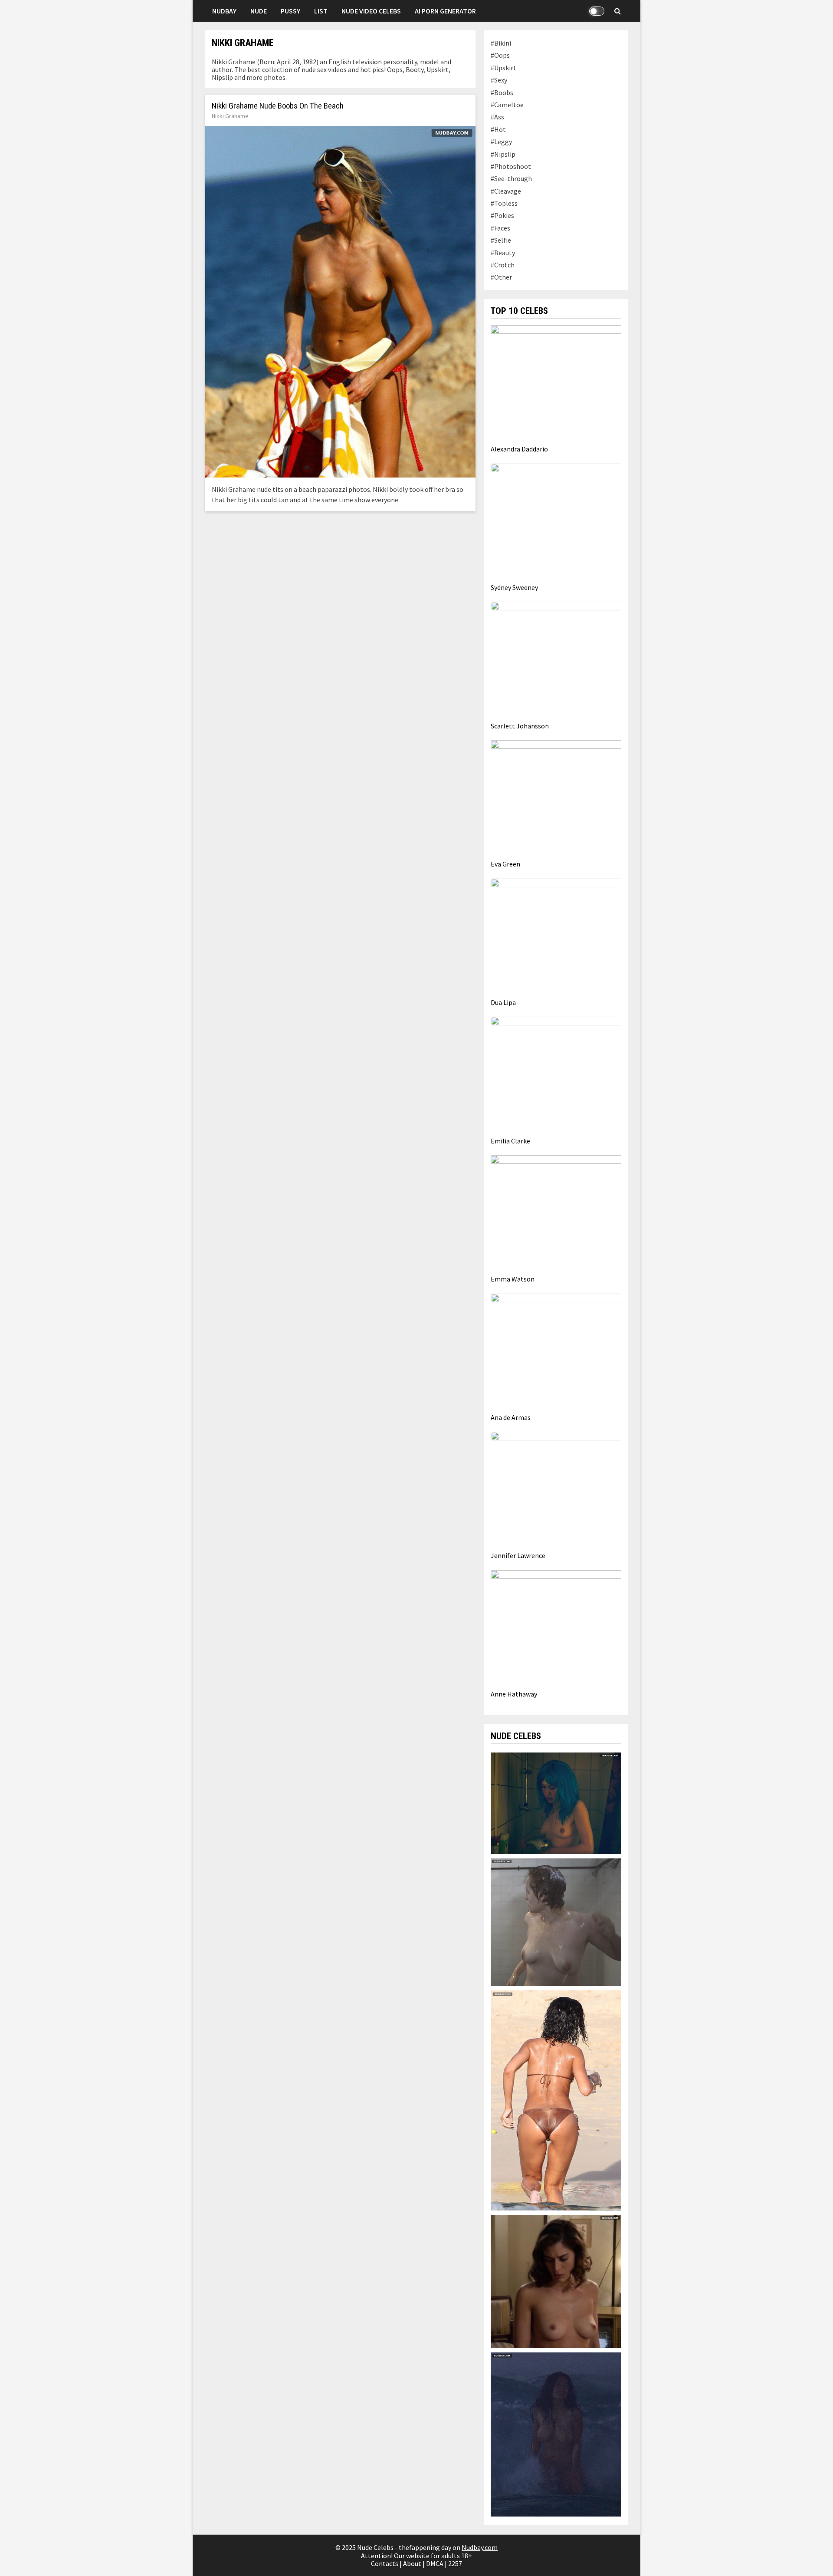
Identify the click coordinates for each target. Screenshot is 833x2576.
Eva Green (505, 864)
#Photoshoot (511, 166)
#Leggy (501, 142)
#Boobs (502, 92)
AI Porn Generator (445, 11)
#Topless (504, 203)
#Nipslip (503, 154)
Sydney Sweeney (514, 587)
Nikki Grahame (230, 116)
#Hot (498, 129)
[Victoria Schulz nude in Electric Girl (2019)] (556, 1802)
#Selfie (501, 240)
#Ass (497, 117)
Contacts (385, 2563)
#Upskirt (503, 68)
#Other (501, 277)
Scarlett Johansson (520, 726)
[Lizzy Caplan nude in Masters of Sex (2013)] (556, 2280)
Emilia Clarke (510, 1141)
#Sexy (499, 80)
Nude (259, 11)
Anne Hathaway (514, 1694)
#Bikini (501, 43)
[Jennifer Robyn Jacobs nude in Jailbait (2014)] (556, 1921)
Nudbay (224, 11)
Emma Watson (513, 1279)
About (412, 2563)
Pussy (290, 11)
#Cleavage (506, 191)
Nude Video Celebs (371, 11)
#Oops (500, 55)
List (321, 11)
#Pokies (502, 215)
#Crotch (503, 265)
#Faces (500, 228)
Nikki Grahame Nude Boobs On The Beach (278, 106)
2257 (455, 2563)
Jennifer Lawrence (518, 1555)
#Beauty (503, 253)
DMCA (435, 2563)
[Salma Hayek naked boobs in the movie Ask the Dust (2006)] (556, 2434)
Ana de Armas (511, 1417)
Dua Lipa (503, 1002)
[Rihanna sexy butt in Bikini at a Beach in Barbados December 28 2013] (556, 2099)
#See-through (511, 178)
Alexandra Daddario (519, 449)
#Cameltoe (507, 105)
